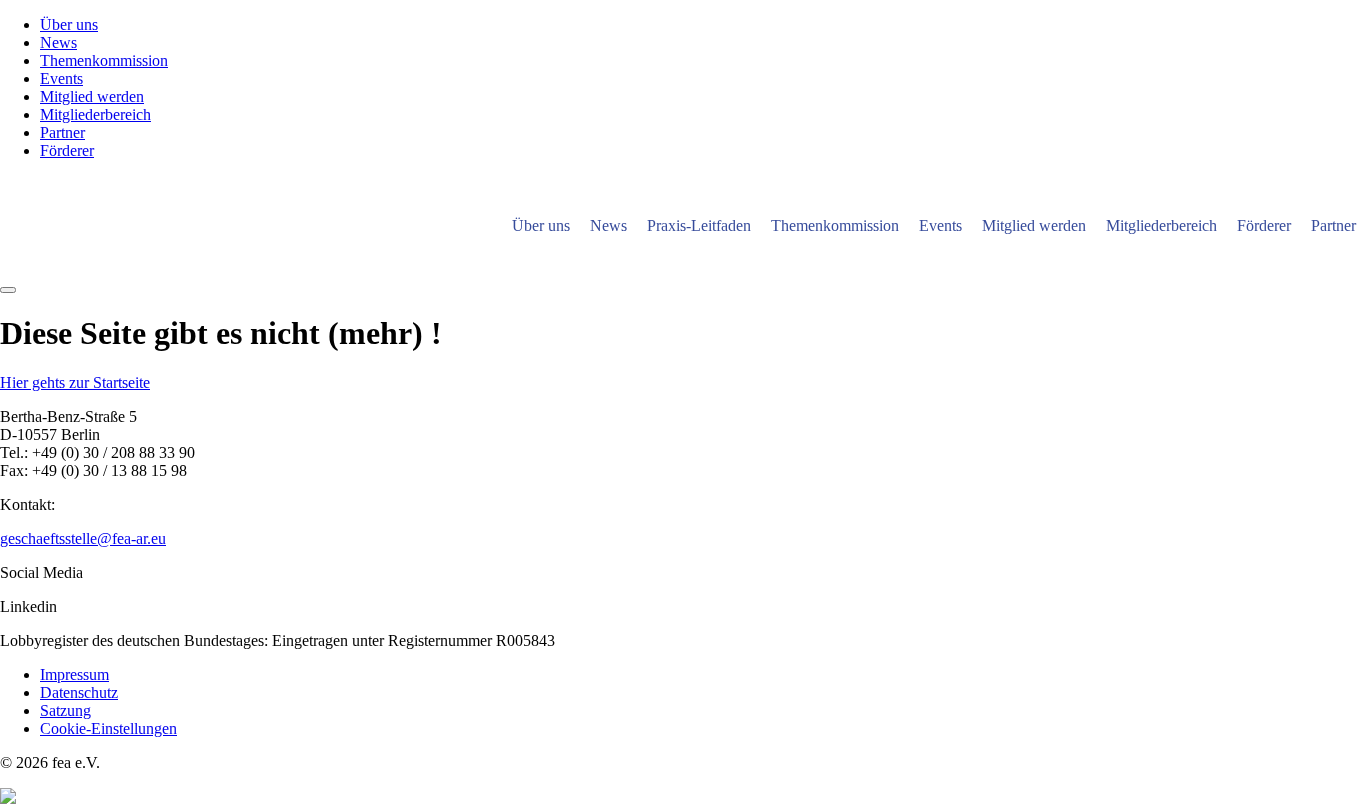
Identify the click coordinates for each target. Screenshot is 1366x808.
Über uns (69, 24)
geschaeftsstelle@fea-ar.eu (83, 538)
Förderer (67, 150)
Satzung (65, 710)
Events (61, 78)
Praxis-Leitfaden (699, 225)
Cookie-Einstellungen (108, 728)
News (58, 42)
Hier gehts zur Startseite (75, 382)
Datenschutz (79, 692)
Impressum (74, 674)
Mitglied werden (92, 96)
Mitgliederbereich (95, 114)
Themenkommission (104, 60)
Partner (62, 132)
